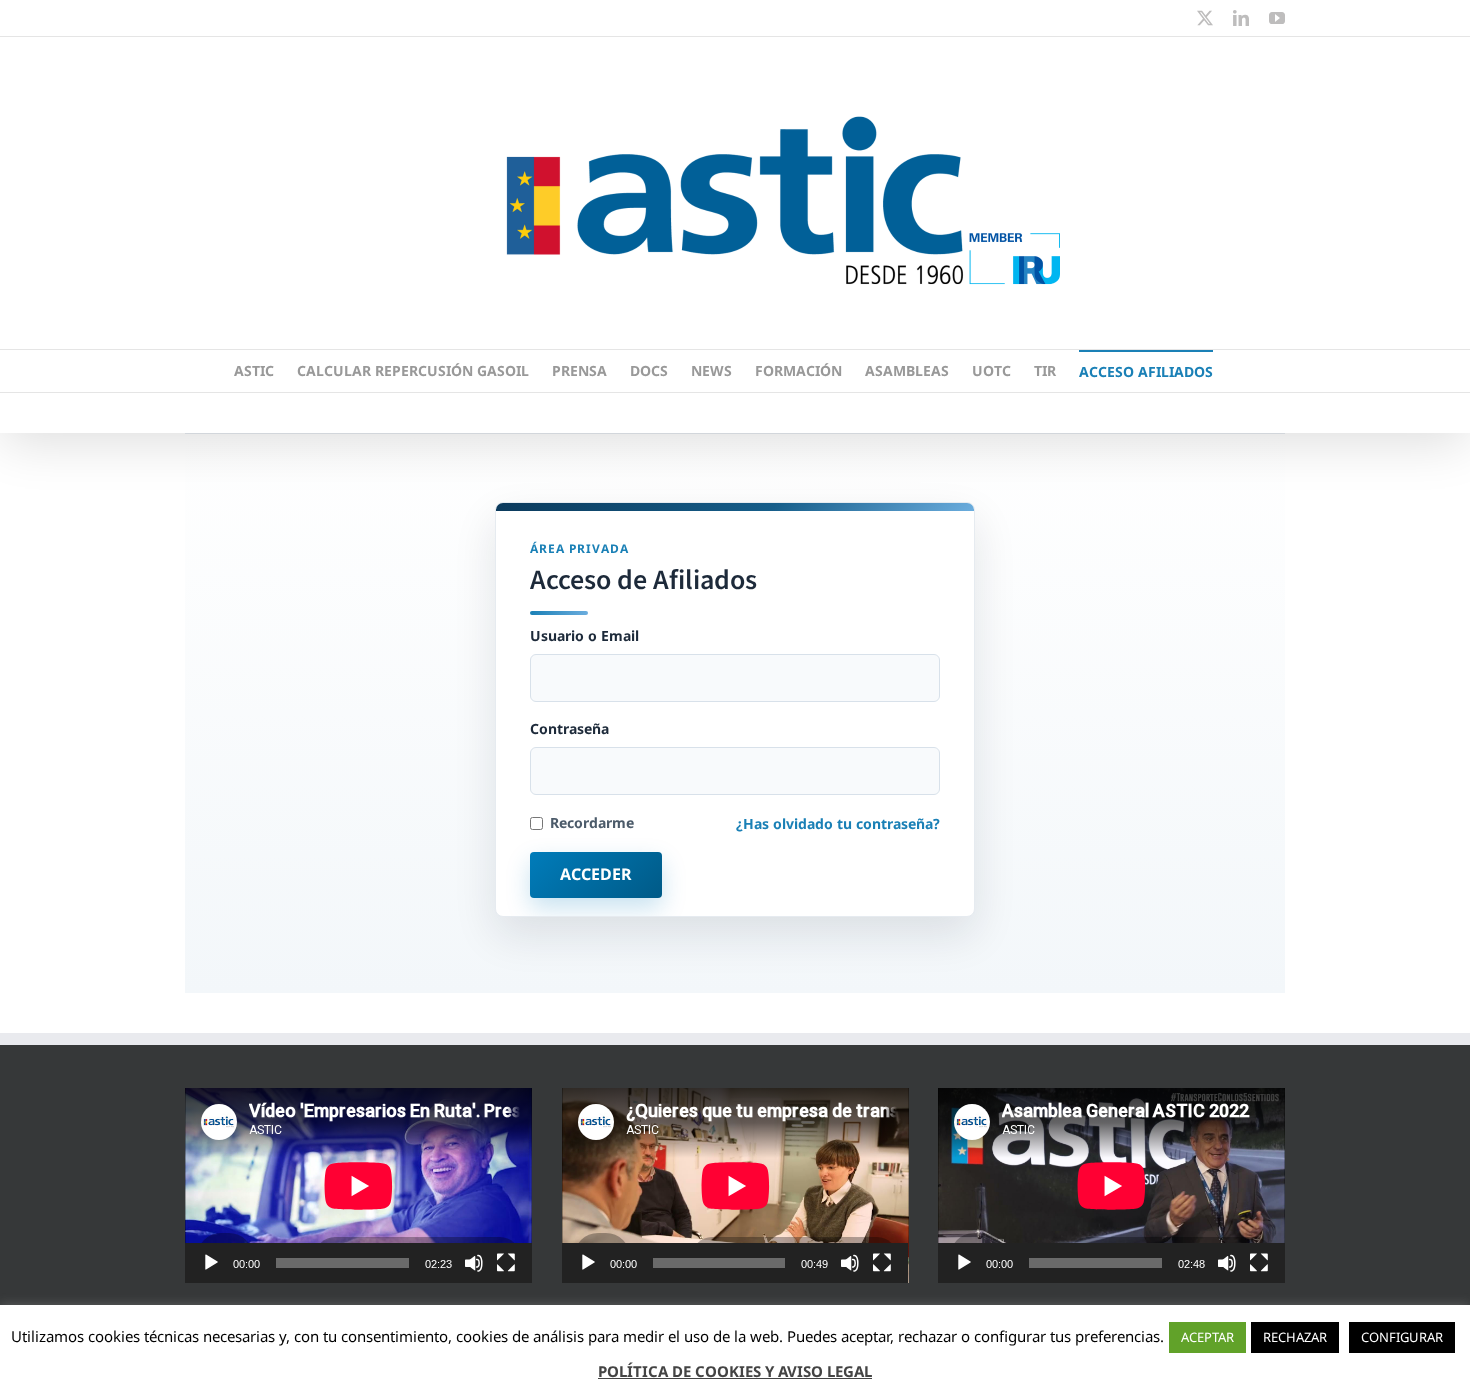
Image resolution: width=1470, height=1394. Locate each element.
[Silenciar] (474, 1263)
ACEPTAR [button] (1207, 1337)
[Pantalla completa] (506, 1263)
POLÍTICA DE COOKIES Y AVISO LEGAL (735, 1371)
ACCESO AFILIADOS (1146, 371)
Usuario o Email (584, 636)
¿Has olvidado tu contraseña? (838, 823)
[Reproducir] (211, 1263)
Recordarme (592, 823)
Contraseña (569, 729)
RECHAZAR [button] (1295, 1337)
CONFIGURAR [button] (1402, 1337)
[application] (358, 1185)
